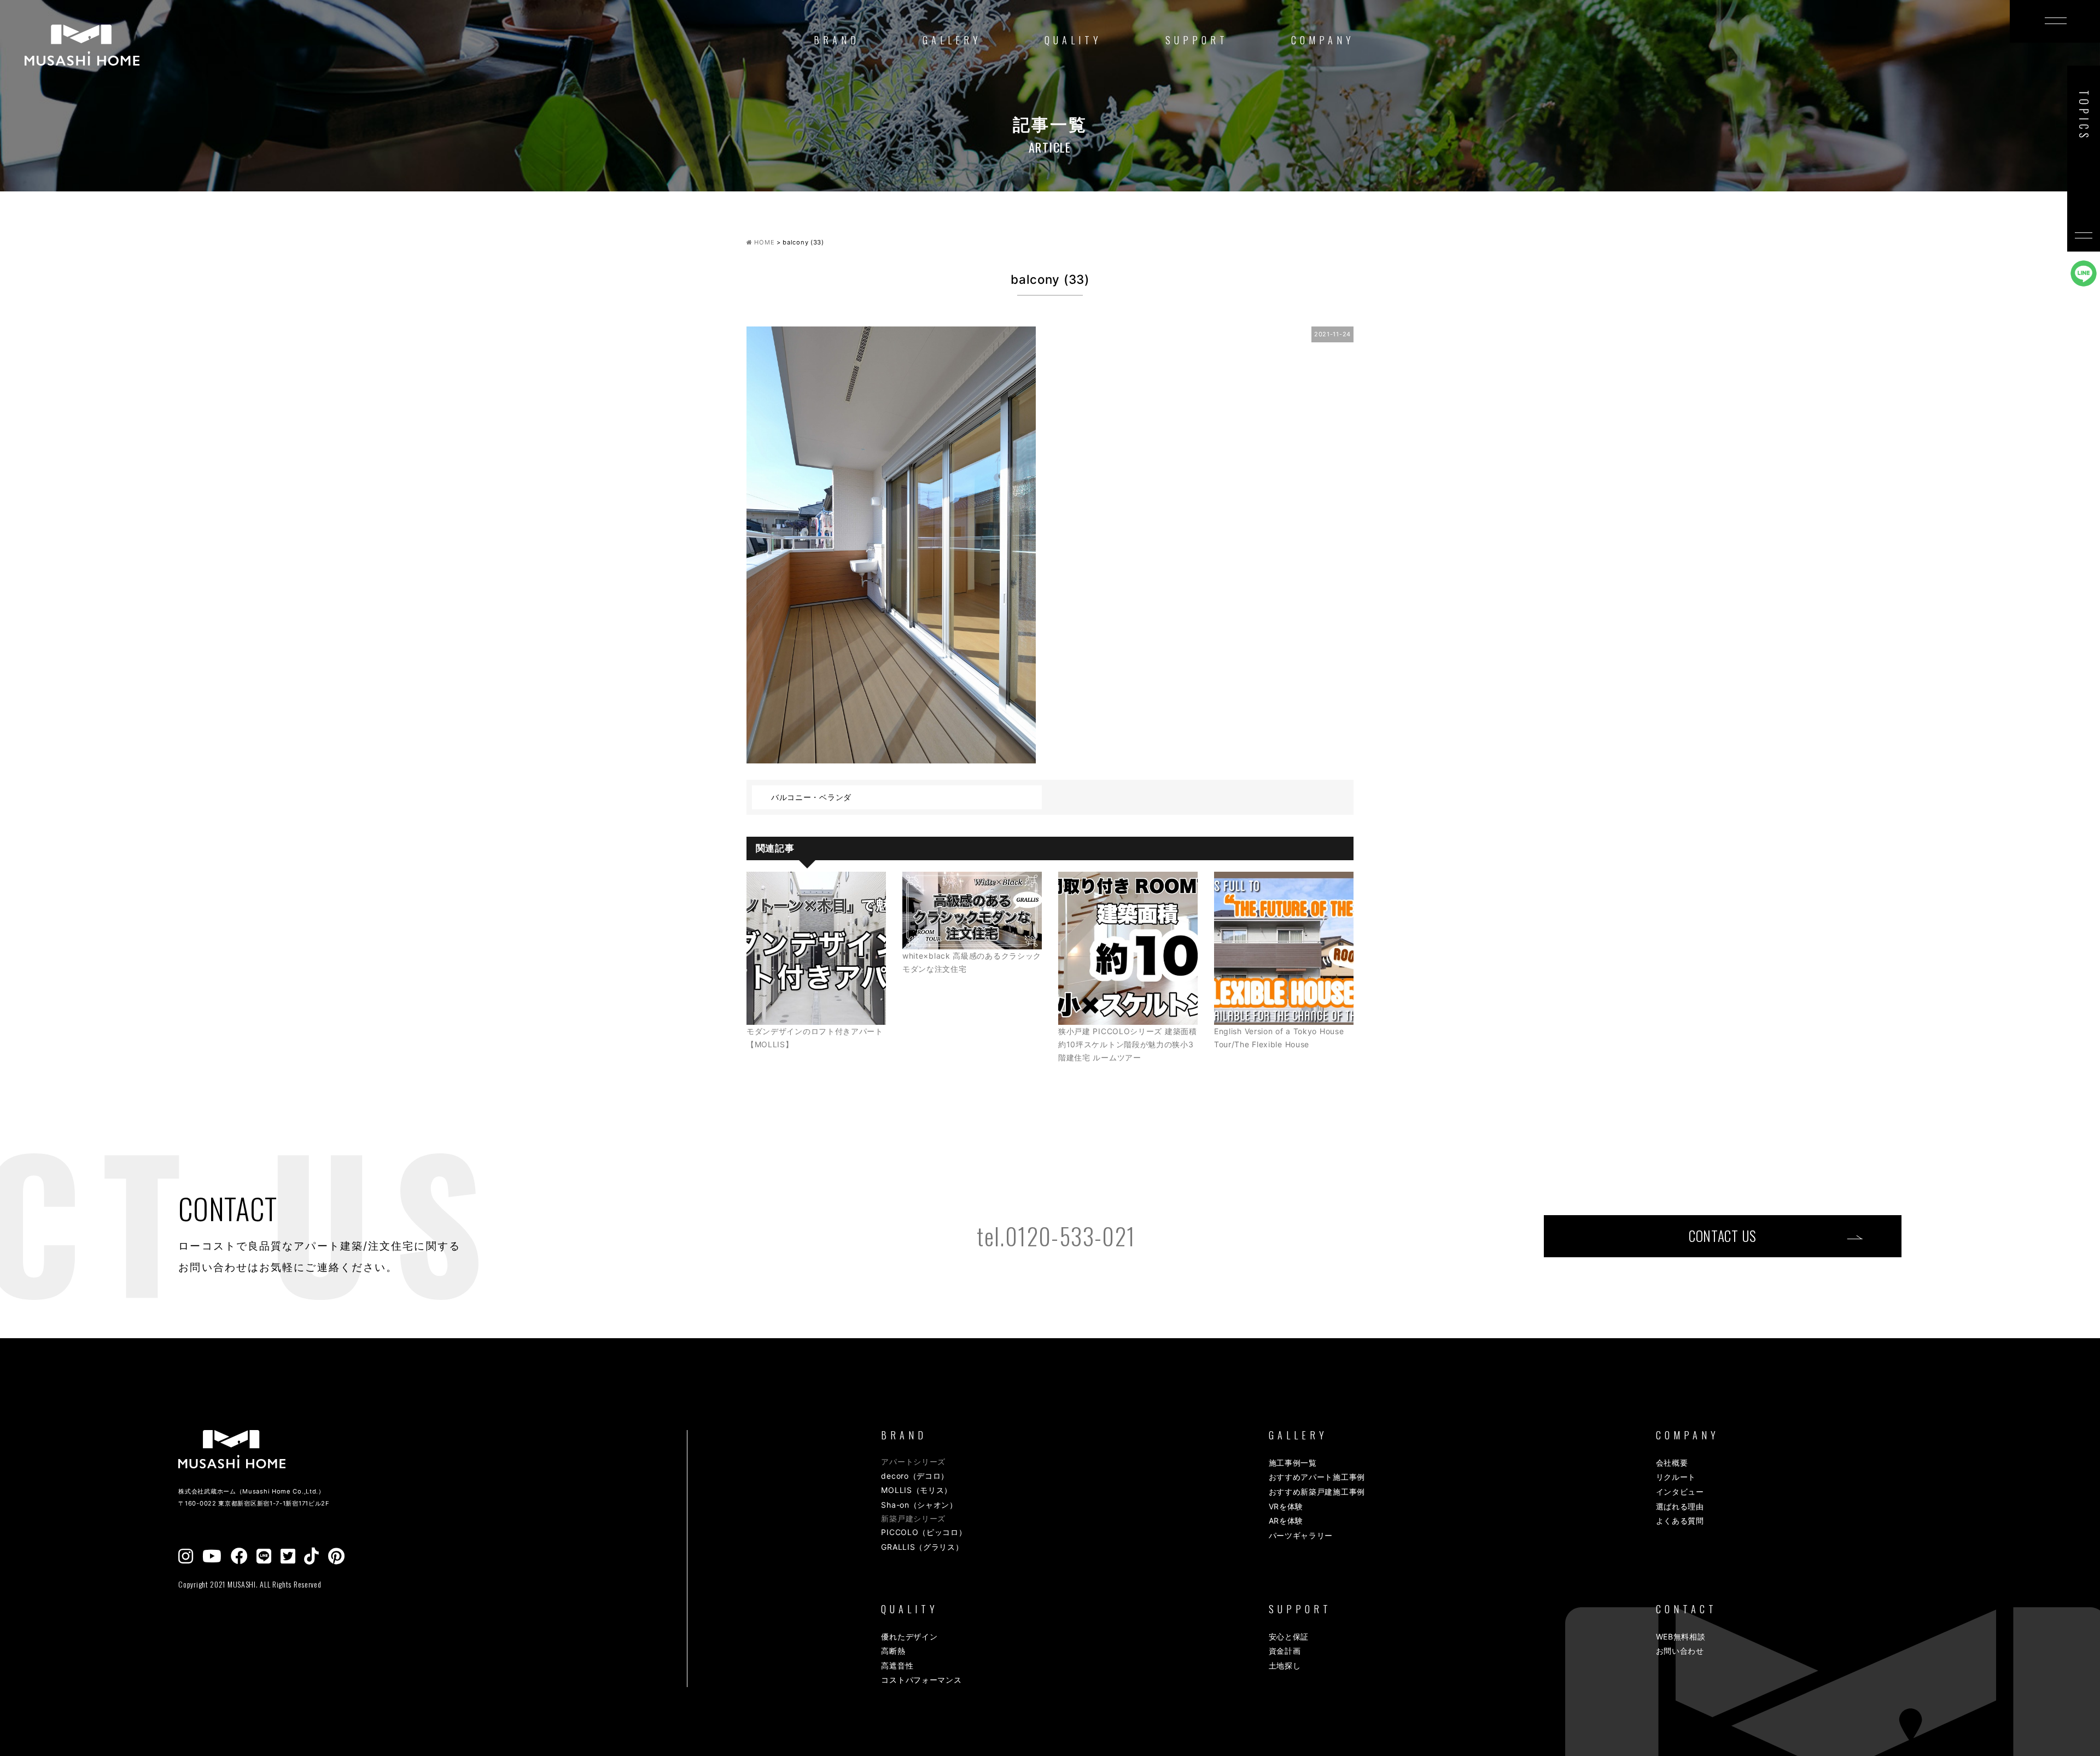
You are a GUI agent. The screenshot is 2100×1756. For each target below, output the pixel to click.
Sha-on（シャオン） (919, 1505)
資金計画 (1285, 1651)
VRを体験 (1286, 1506)
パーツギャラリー (1301, 1535)
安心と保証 (1289, 1637)
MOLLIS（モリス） (917, 1490)
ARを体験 (1286, 1521)
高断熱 (893, 1651)
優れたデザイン (909, 1637)
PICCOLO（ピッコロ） (924, 1532)
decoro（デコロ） (915, 1476)
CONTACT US (1723, 1236)
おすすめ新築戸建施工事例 (1317, 1492)
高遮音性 (897, 1665)
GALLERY (952, 40)
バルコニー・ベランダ (811, 797)
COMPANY (1323, 40)
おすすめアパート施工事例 (1317, 1477)
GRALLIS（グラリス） (922, 1547)
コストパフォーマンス (921, 1680)
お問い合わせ (1680, 1651)
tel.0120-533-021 (1056, 1236)
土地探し (1285, 1665)
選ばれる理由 (1680, 1506)
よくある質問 (1680, 1521)
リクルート (1676, 1477)
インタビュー (1680, 1492)
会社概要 (1672, 1463)
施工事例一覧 (1293, 1463)
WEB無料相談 (1681, 1637)
